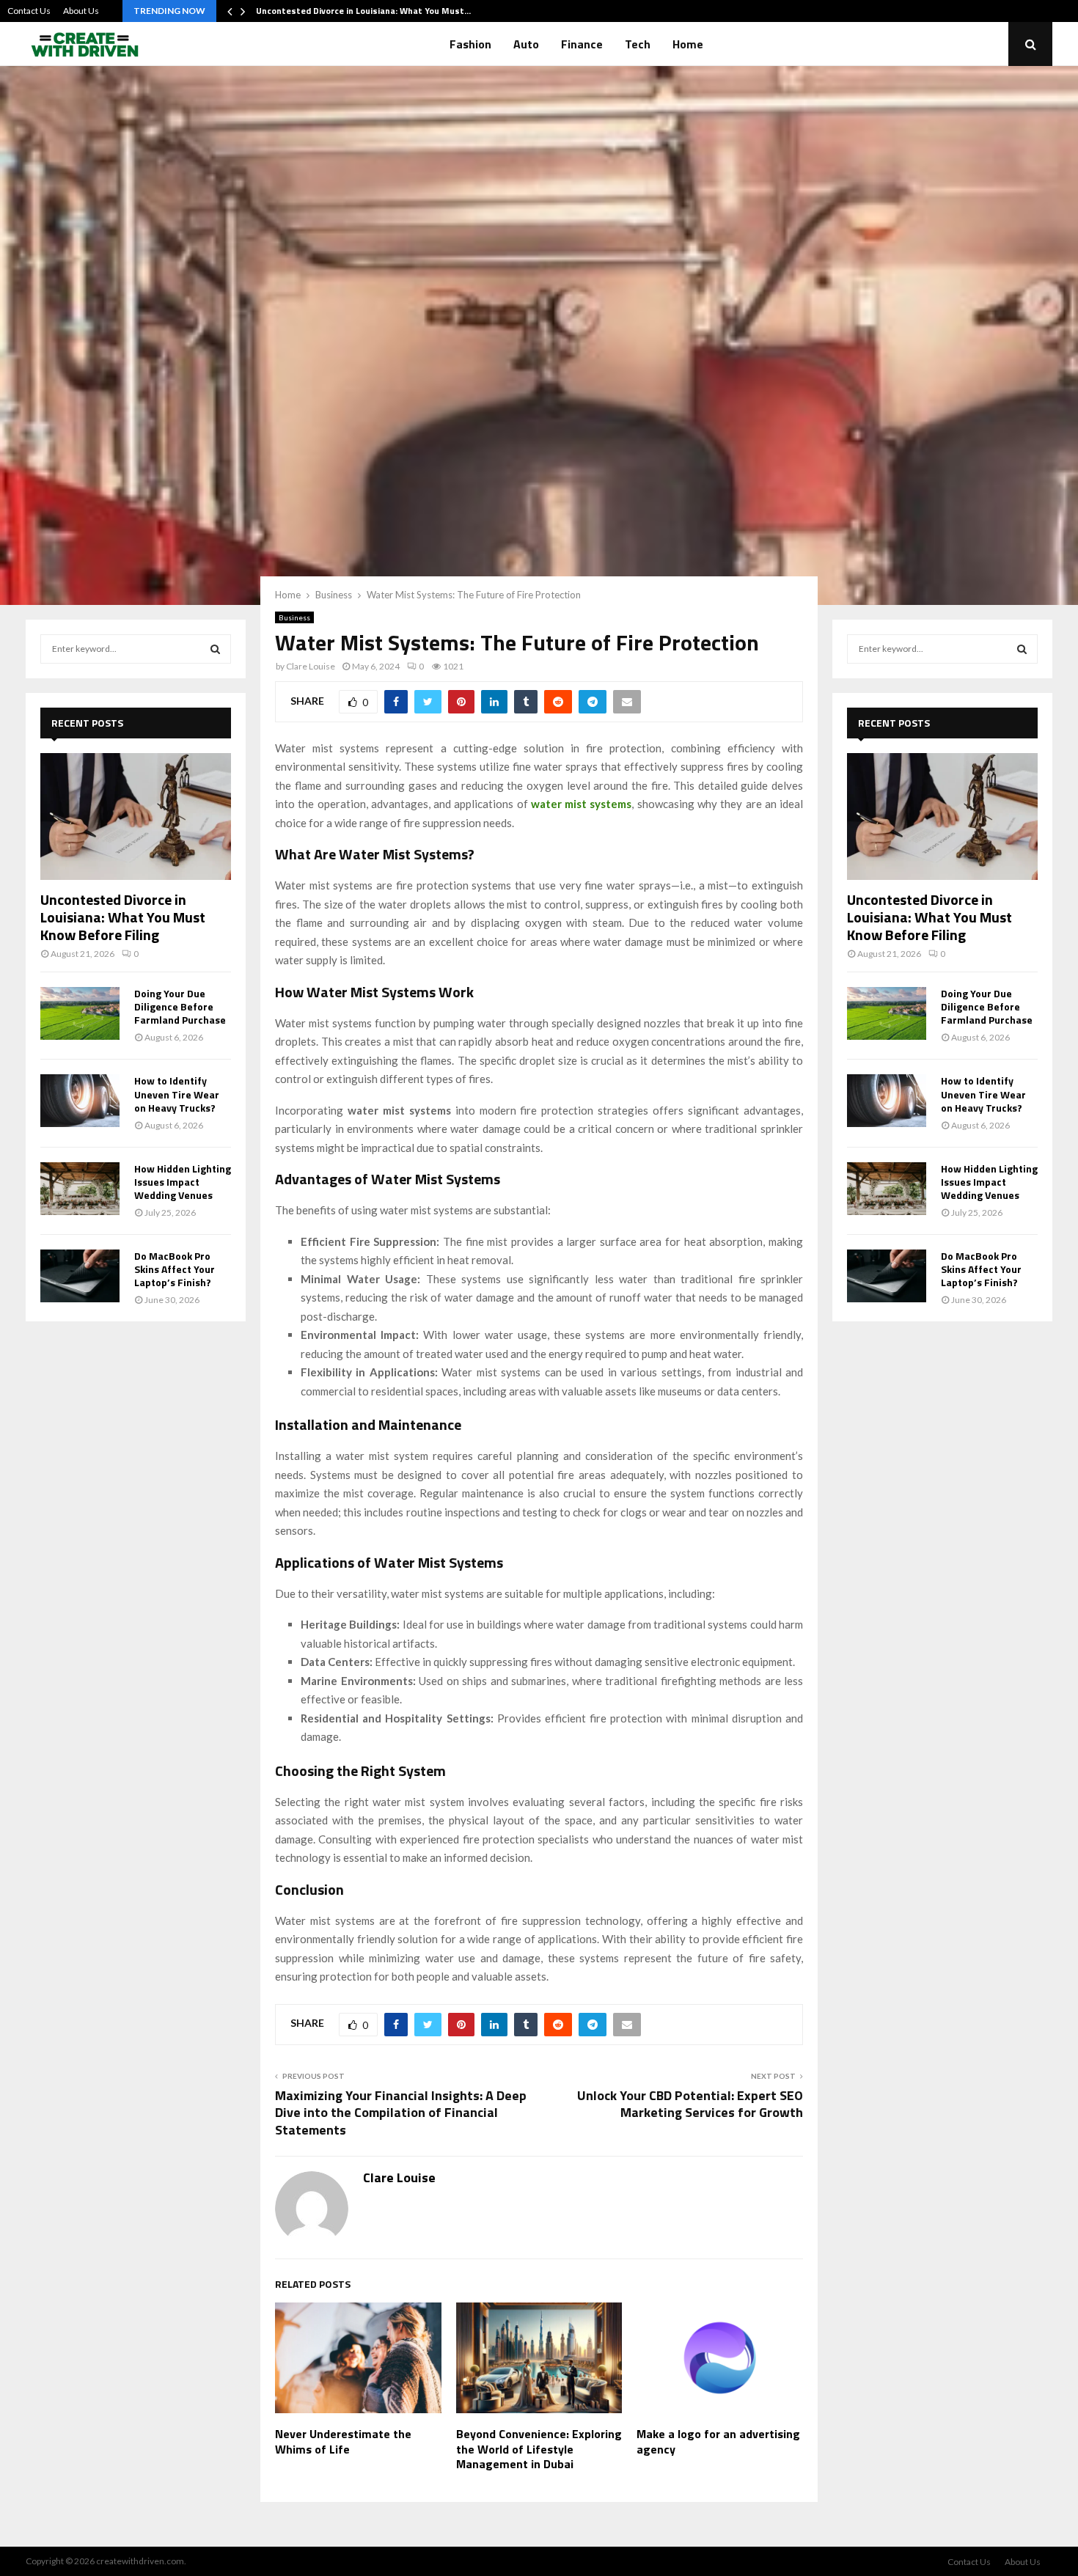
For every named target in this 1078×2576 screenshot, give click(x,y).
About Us (81, 11)
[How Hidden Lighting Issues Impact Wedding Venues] (80, 1189)
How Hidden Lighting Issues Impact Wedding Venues (183, 1182)
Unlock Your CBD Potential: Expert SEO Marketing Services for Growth (690, 2104)
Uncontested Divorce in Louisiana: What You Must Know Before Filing (123, 917)
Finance (582, 44)
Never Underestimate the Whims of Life (343, 2441)
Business (294, 617)
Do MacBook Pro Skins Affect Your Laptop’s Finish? (175, 1269)
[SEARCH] (215, 649)
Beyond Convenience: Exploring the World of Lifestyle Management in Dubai (539, 2449)
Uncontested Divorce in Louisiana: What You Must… (363, 11)
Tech (638, 44)
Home (688, 44)
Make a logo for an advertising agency (718, 2441)
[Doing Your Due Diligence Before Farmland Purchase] (80, 1013)
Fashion (470, 44)
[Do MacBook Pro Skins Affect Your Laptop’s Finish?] (80, 1276)
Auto (526, 44)
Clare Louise (311, 666)
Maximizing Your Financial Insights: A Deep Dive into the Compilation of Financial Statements (401, 2113)
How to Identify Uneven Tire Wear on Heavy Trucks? (177, 1094)
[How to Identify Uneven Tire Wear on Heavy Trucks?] (80, 1101)
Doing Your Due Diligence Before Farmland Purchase (180, 1006)
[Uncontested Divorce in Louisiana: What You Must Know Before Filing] (136, 817)
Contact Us (29, 11)
